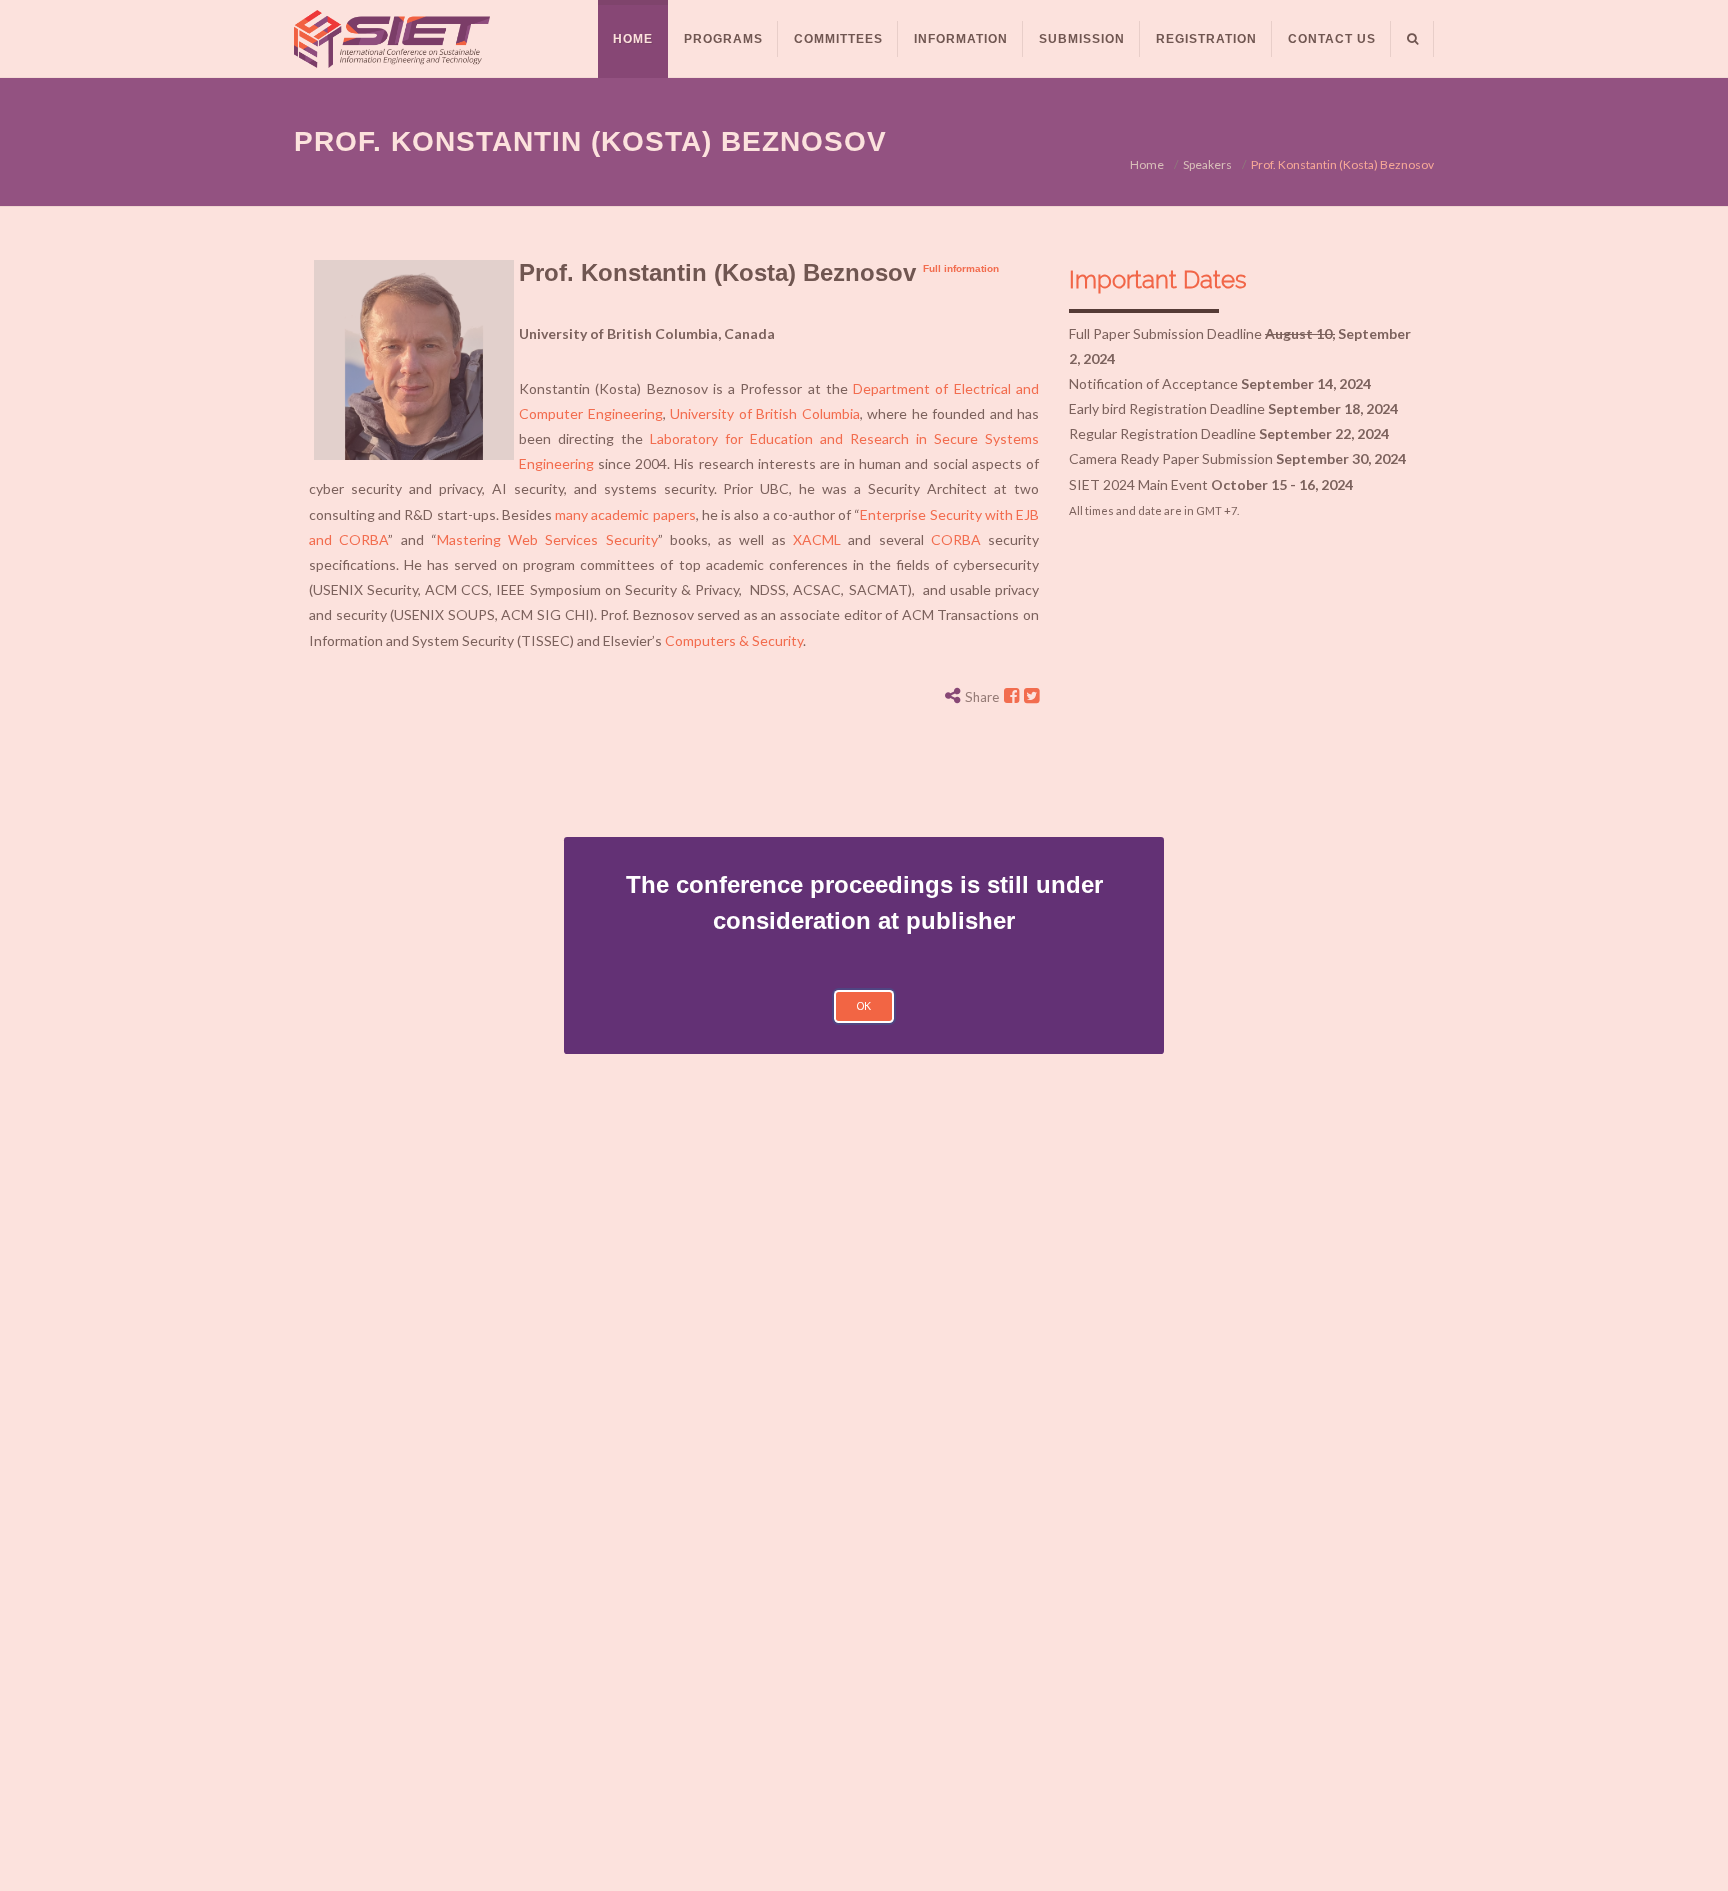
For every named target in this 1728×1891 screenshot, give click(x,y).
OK (864, 1006)
